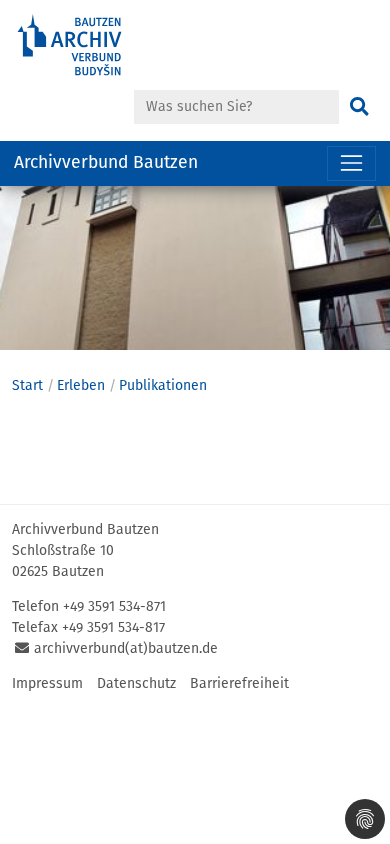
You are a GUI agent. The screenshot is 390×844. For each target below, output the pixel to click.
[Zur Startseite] (90, 45)
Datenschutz (136, 683)
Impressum (47, 683)
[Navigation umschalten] (351, 163)
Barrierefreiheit (239, 683)
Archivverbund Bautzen (106, 162)
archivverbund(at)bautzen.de (126, 648)
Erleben (81, 385)
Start (27, 385)
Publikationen (163, 385)
